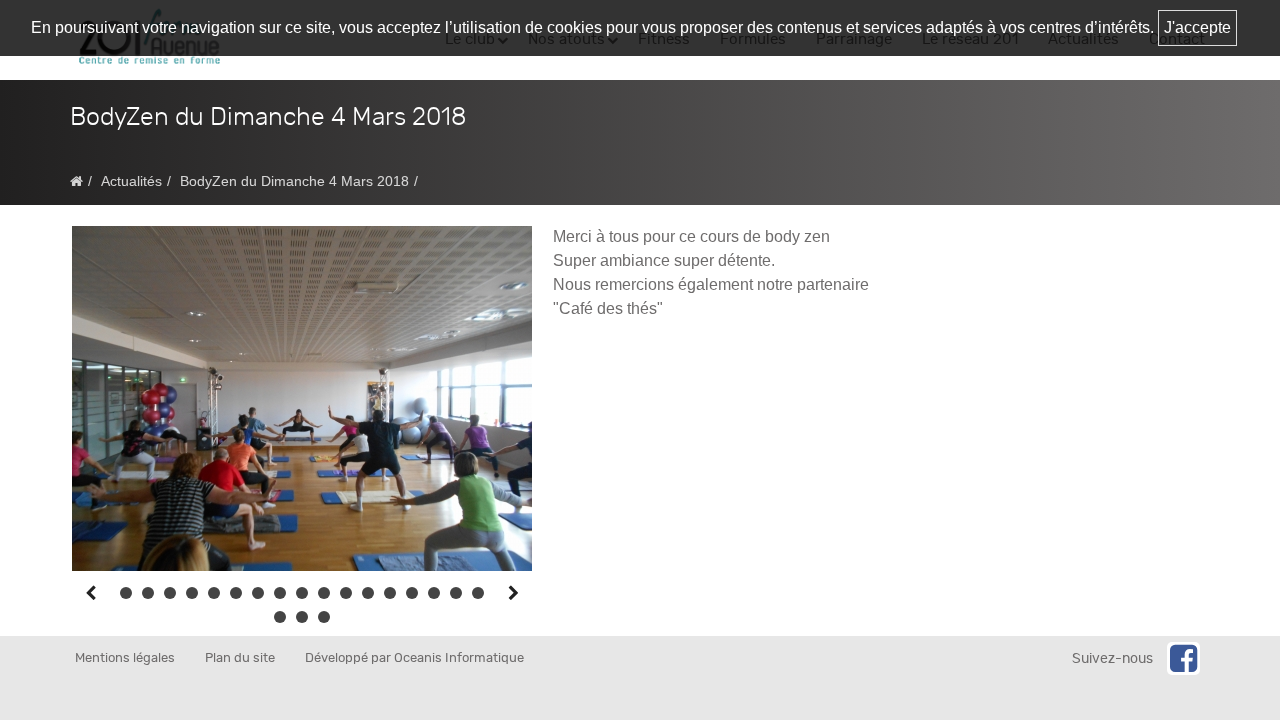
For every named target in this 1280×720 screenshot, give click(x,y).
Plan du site (240, 658)
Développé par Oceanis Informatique (414, 658)
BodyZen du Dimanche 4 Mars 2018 (294, 181)
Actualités (131, 181)
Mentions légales (125, 658)
